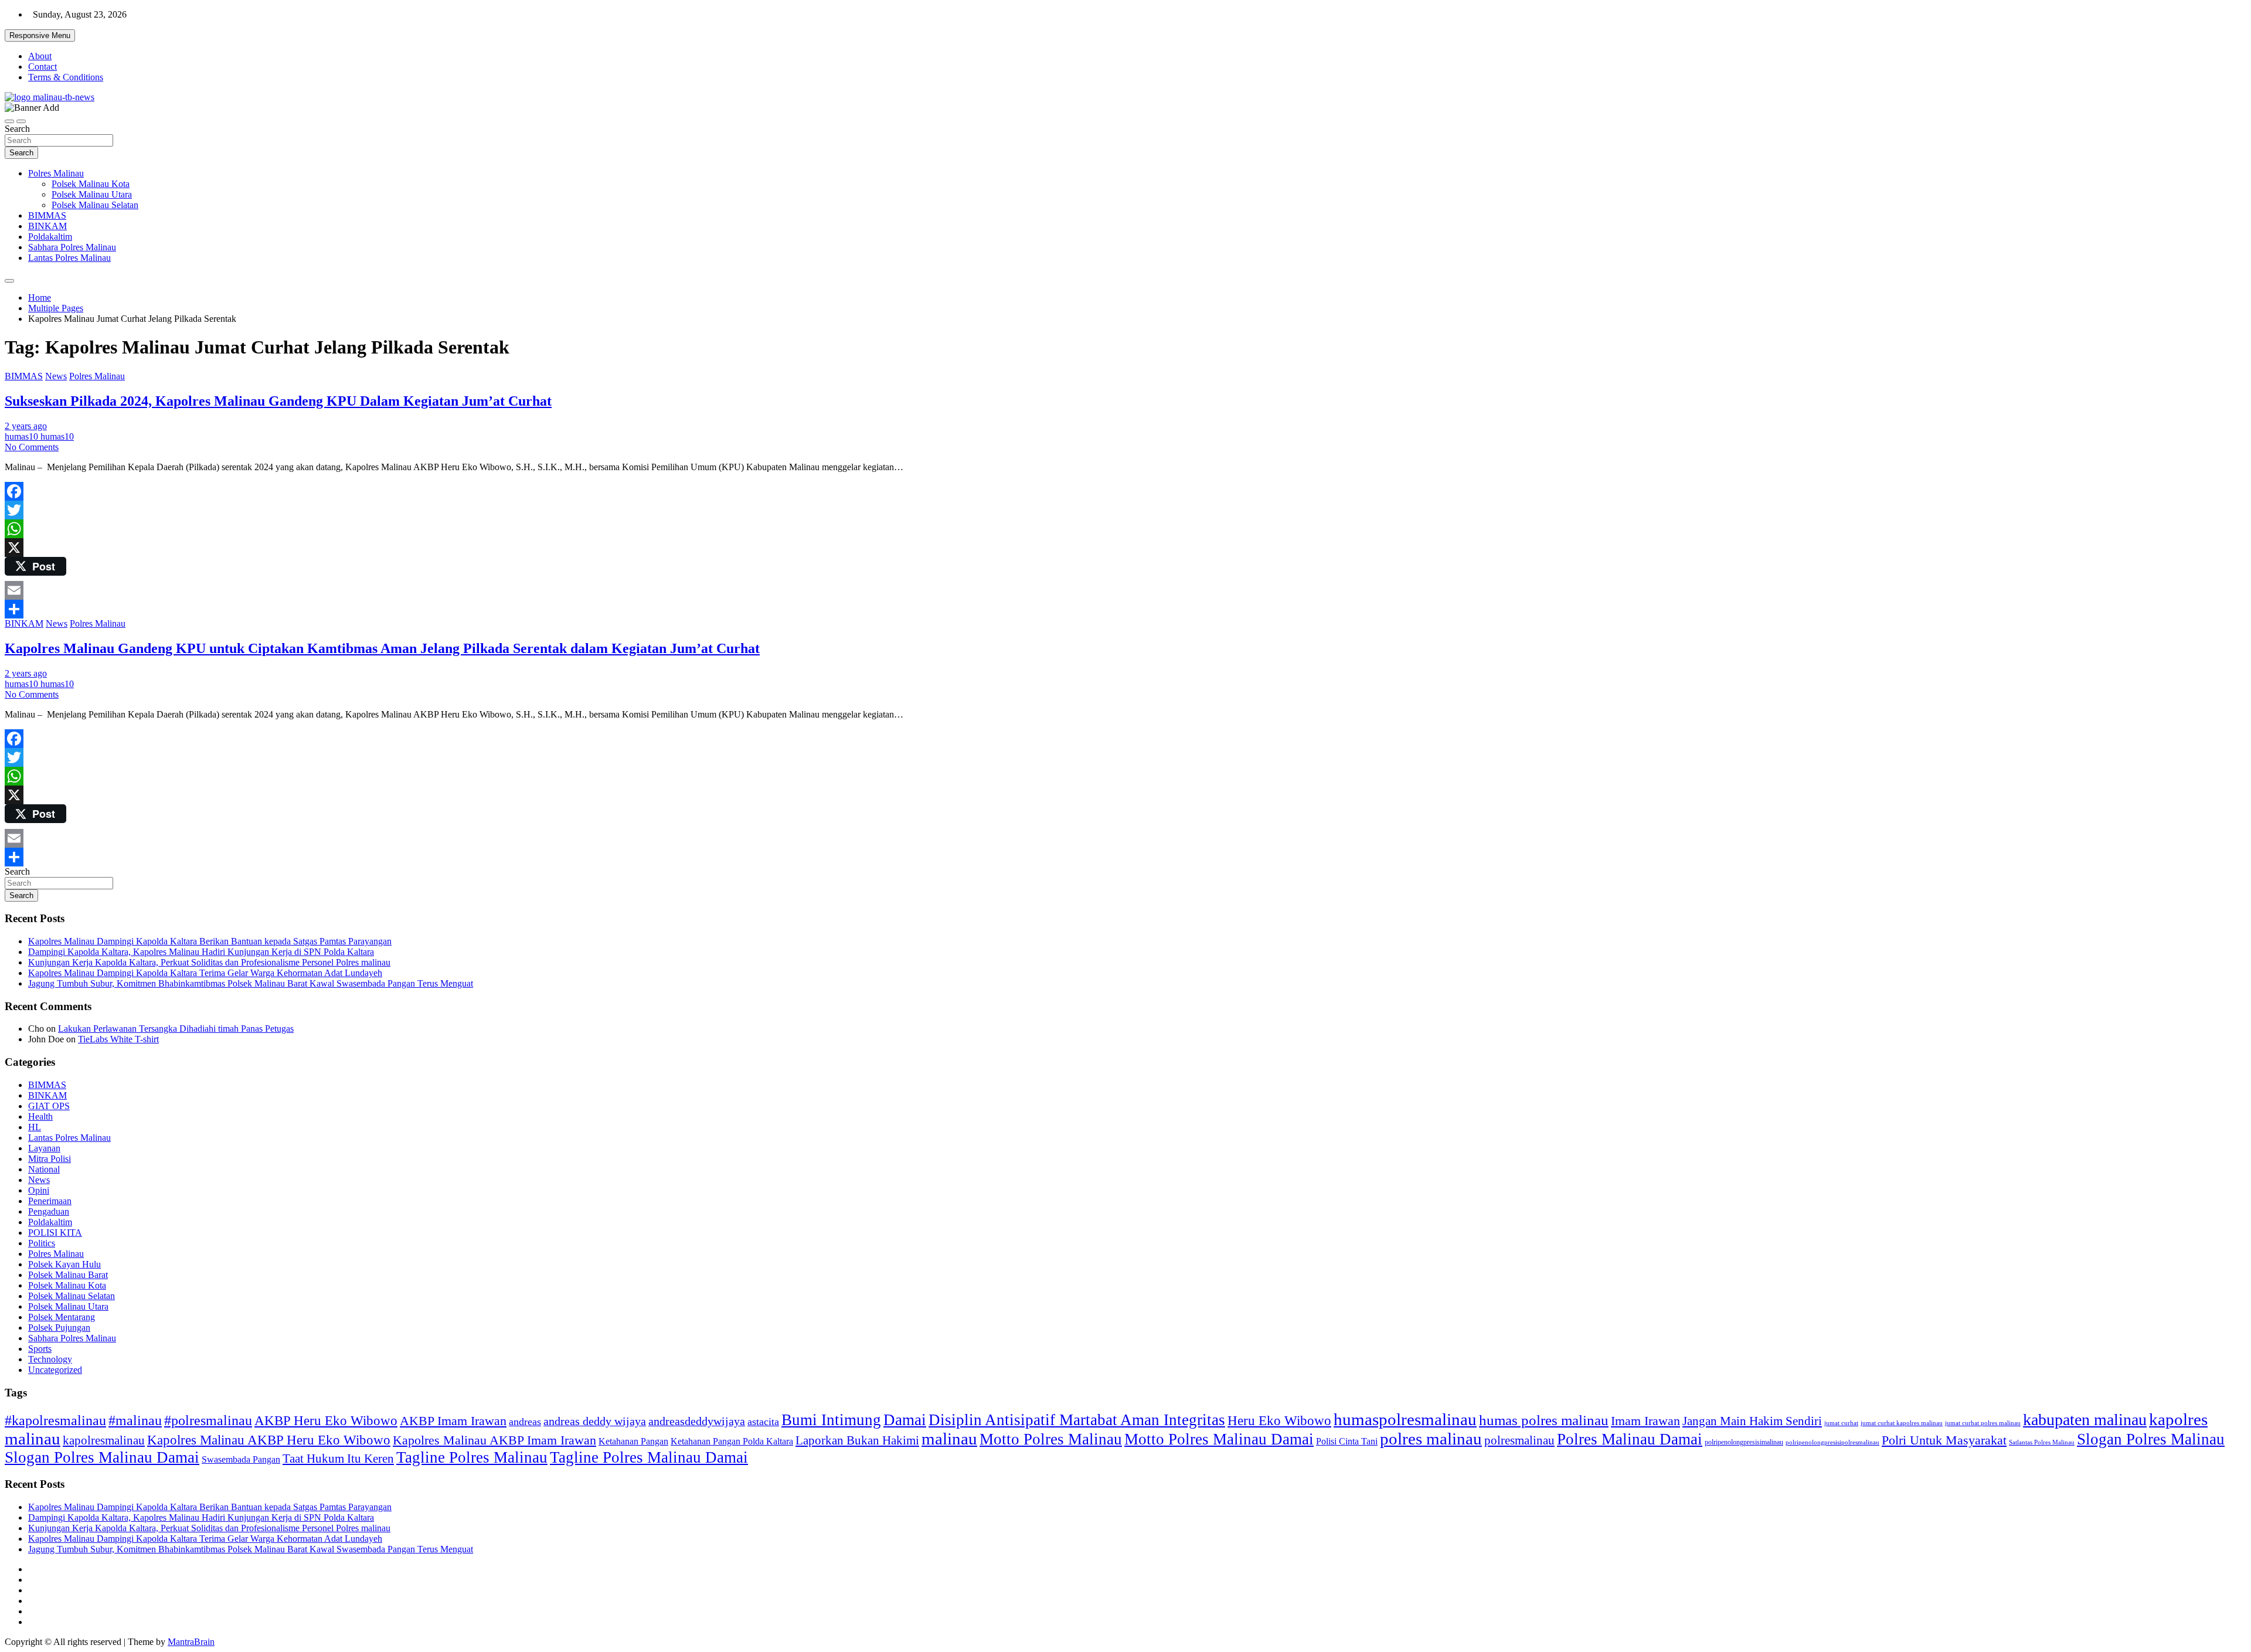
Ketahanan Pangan (633, 1441)
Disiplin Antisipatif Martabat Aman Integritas (1077, 1420)
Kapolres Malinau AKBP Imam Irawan (494, 1440)
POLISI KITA (55, 1233)
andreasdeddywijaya (697, 1421)
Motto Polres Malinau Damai (1219, 1439)
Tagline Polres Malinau (472, 1457)
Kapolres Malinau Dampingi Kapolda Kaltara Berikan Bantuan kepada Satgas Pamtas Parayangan (210, 941)
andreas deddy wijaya (595, 1421)
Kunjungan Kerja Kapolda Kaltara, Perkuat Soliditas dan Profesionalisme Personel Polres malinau (209, 962)
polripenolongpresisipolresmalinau (1832, 1442)
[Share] (1125, 609)
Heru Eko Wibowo (1279, 1420)
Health (40, 1116)
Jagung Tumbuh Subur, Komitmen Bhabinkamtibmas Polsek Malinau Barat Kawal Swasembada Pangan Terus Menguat (251, 983)
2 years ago (26, 426)
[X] (1125, 548)
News (56, 376)
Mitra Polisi (50, 1159)
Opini (39, 1190)
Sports (40, 1349)
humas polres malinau (1544, 1420)
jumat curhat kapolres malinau (1902, 1423)
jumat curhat (1841, 1423)
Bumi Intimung (831, 1420)
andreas (525, 1422)
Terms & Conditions (66, 77)
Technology (50, 1359)
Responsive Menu (40, 35)
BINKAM (47, 226)
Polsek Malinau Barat (68, 1275)
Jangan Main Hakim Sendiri (1752, 1421)
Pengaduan (49, 1211)
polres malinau (1431, 1439)
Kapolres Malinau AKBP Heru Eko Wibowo (269, 1440)
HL (35, 1127)
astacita (763, 1422)
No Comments (32, 447)
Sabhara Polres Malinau (72, 247)
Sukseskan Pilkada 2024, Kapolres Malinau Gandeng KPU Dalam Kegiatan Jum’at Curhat (278, 401)
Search (17, 129)
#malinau (135, 1420)
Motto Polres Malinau (1051, 1439)
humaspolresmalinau (1405, 1419)
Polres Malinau (56, 173)
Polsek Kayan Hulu (64, 1264)
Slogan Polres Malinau (2151, 1439)
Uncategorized (55, 1370)
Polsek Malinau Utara (92, 194)
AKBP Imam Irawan (453, 1421)
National (44, 1169)
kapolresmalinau (104, 1440)
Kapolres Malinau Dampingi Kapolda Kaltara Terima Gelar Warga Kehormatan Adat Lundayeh (205, 973)
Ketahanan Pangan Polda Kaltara (732, 1441)
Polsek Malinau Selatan (95, 205)
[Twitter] (1125, 510)
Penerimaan (50, 1201)
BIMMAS (47, 215)
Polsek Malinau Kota (91, 184)
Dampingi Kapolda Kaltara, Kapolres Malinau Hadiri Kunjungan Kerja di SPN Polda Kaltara (201, 952)
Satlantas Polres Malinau (2042, 1442)
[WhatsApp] (1125, 529)
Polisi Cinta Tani (1347, 1441)
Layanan (44, 1148)
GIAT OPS (49, 1106)
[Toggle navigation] (9, 121)
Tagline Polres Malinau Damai (649, 1457)
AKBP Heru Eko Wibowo (326, 1420)
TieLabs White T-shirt (118, 1039)
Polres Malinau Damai (1630, 1439)
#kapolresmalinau (55, 1420)
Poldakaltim (50, 237)
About (40, 56)
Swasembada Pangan (241, 1460)
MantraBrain (191, 1642)
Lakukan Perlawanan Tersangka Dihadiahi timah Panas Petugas (176, 1029)
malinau (949, 1439)
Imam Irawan (1645, 1421)
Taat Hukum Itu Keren (338, 1458)
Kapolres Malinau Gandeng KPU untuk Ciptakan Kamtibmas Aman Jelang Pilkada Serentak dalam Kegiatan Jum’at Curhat (382, 648)
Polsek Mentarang (62, 1317)
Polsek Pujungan (59, 1328)
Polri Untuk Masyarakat (1944, 1440)
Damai (905, 1420)
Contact (42, 67)
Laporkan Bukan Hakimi (857, 1440)
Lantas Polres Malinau (69, 258)
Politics (42, 1243)
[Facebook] (1125, 491)
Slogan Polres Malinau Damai (102, 1457)
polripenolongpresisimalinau (1744, 1442)
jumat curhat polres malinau (1983, 1423)
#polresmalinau (208, 1420)
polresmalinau (1519, 1440)
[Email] (1125, 590)
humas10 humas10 (39, 436)
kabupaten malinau (2085, 1420)
